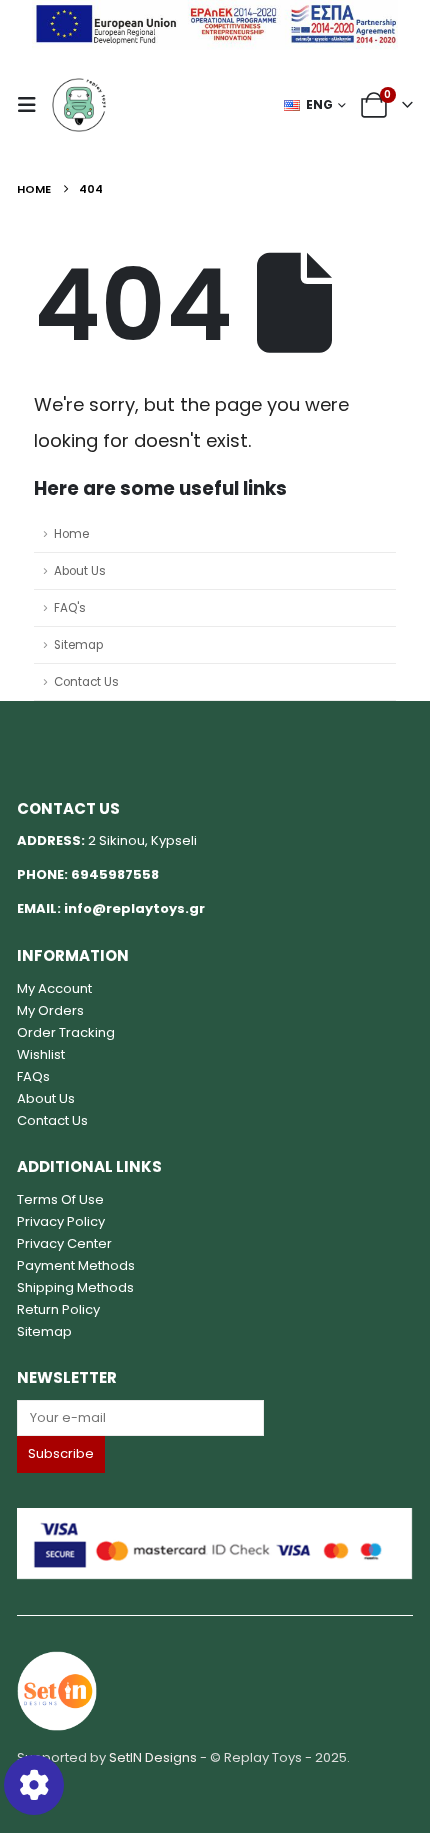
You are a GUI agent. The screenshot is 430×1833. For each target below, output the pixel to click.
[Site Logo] (79, 105)
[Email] (215, 1418)
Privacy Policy (61, 1221)
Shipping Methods (75, 1287)
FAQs (33, 1076)
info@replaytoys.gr (134, 908)
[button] (33, 105)
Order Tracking (66, 1032)
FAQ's (70, 608)
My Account (54, 988)
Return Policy (58, 1309)
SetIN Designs (153, 1757)
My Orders (50, 1010)
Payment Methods (76, 1265)
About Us (80, 571)
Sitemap (78, 645)
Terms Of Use (60, 1199)
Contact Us (86, 682)
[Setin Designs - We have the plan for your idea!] (57, 1690)
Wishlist (41, 1054)
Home (71, 534)
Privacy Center (64, 1243)
